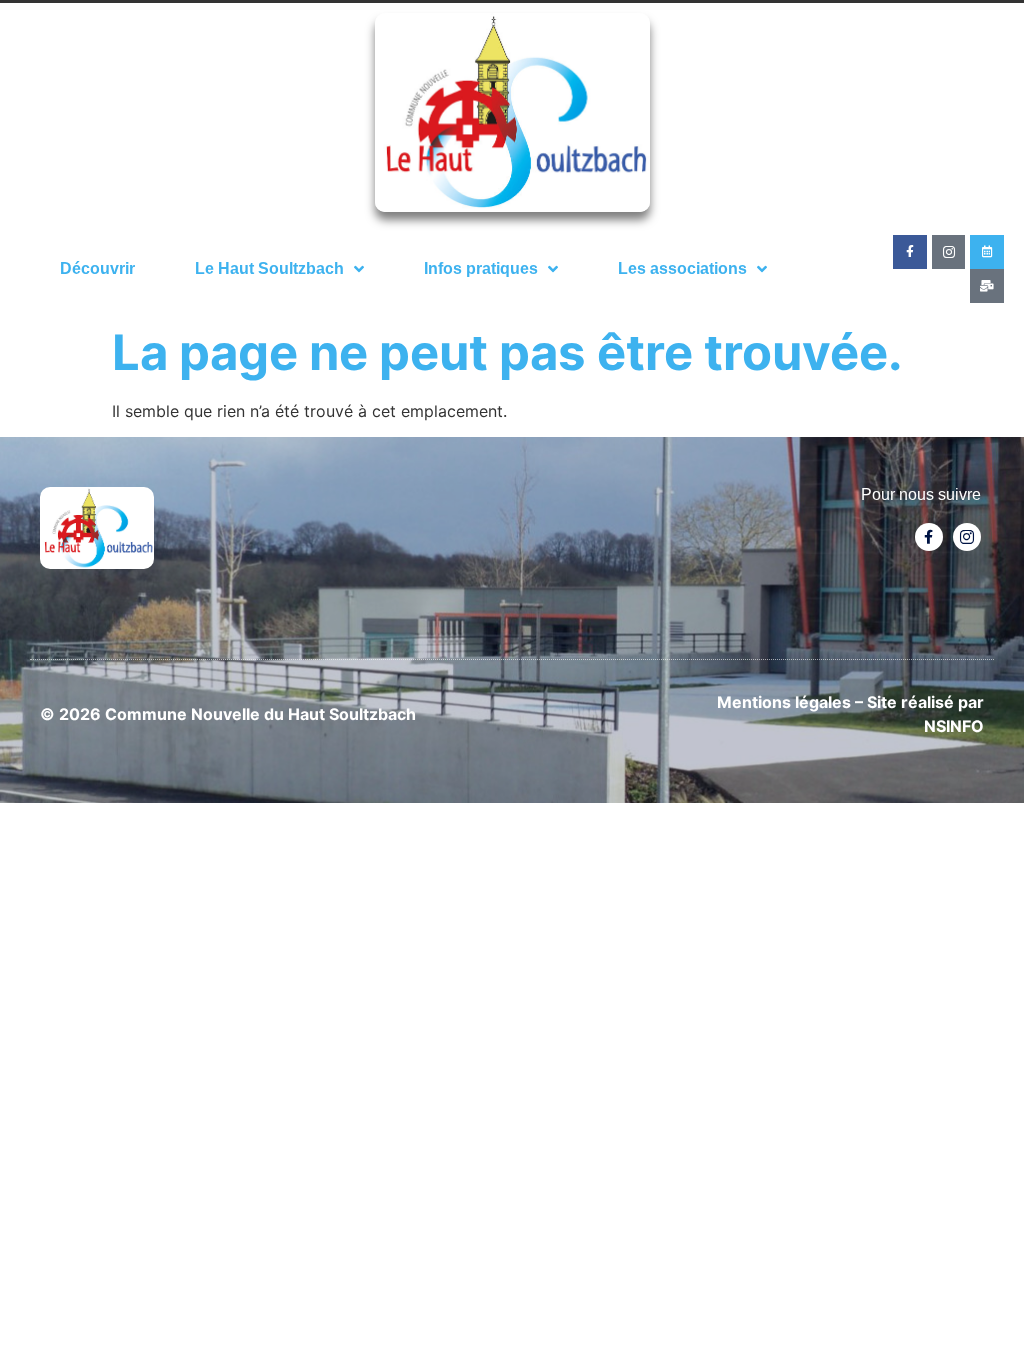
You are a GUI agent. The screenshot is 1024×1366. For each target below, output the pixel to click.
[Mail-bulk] (987, 286)
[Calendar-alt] (987, 252)
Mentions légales (784, 702)
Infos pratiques (481, 268)
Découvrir (97, 268)
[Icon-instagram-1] (949, 252)
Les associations (682, 268)
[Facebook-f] (910, 252)
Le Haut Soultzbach (269, 268)
